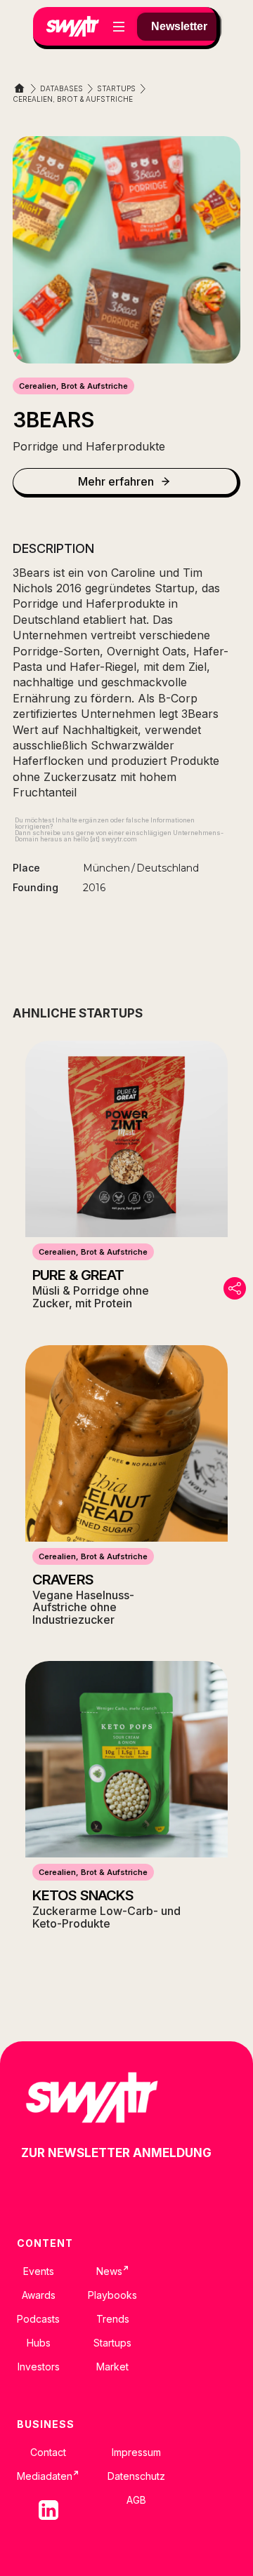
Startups (112, 2343)
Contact (48, 2452)
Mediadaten (48, 2476)
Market (112, 2367)
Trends (113, 2319)
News (113, 2271)
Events (39, 2271)
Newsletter (179, 26)
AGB (136, 2500)
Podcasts (38, 2319)
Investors (39, 2367)
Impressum (136, 2452)
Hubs (39, 2343)
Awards (39, 2295)
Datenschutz (136, 2476)
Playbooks (112, 2295)
